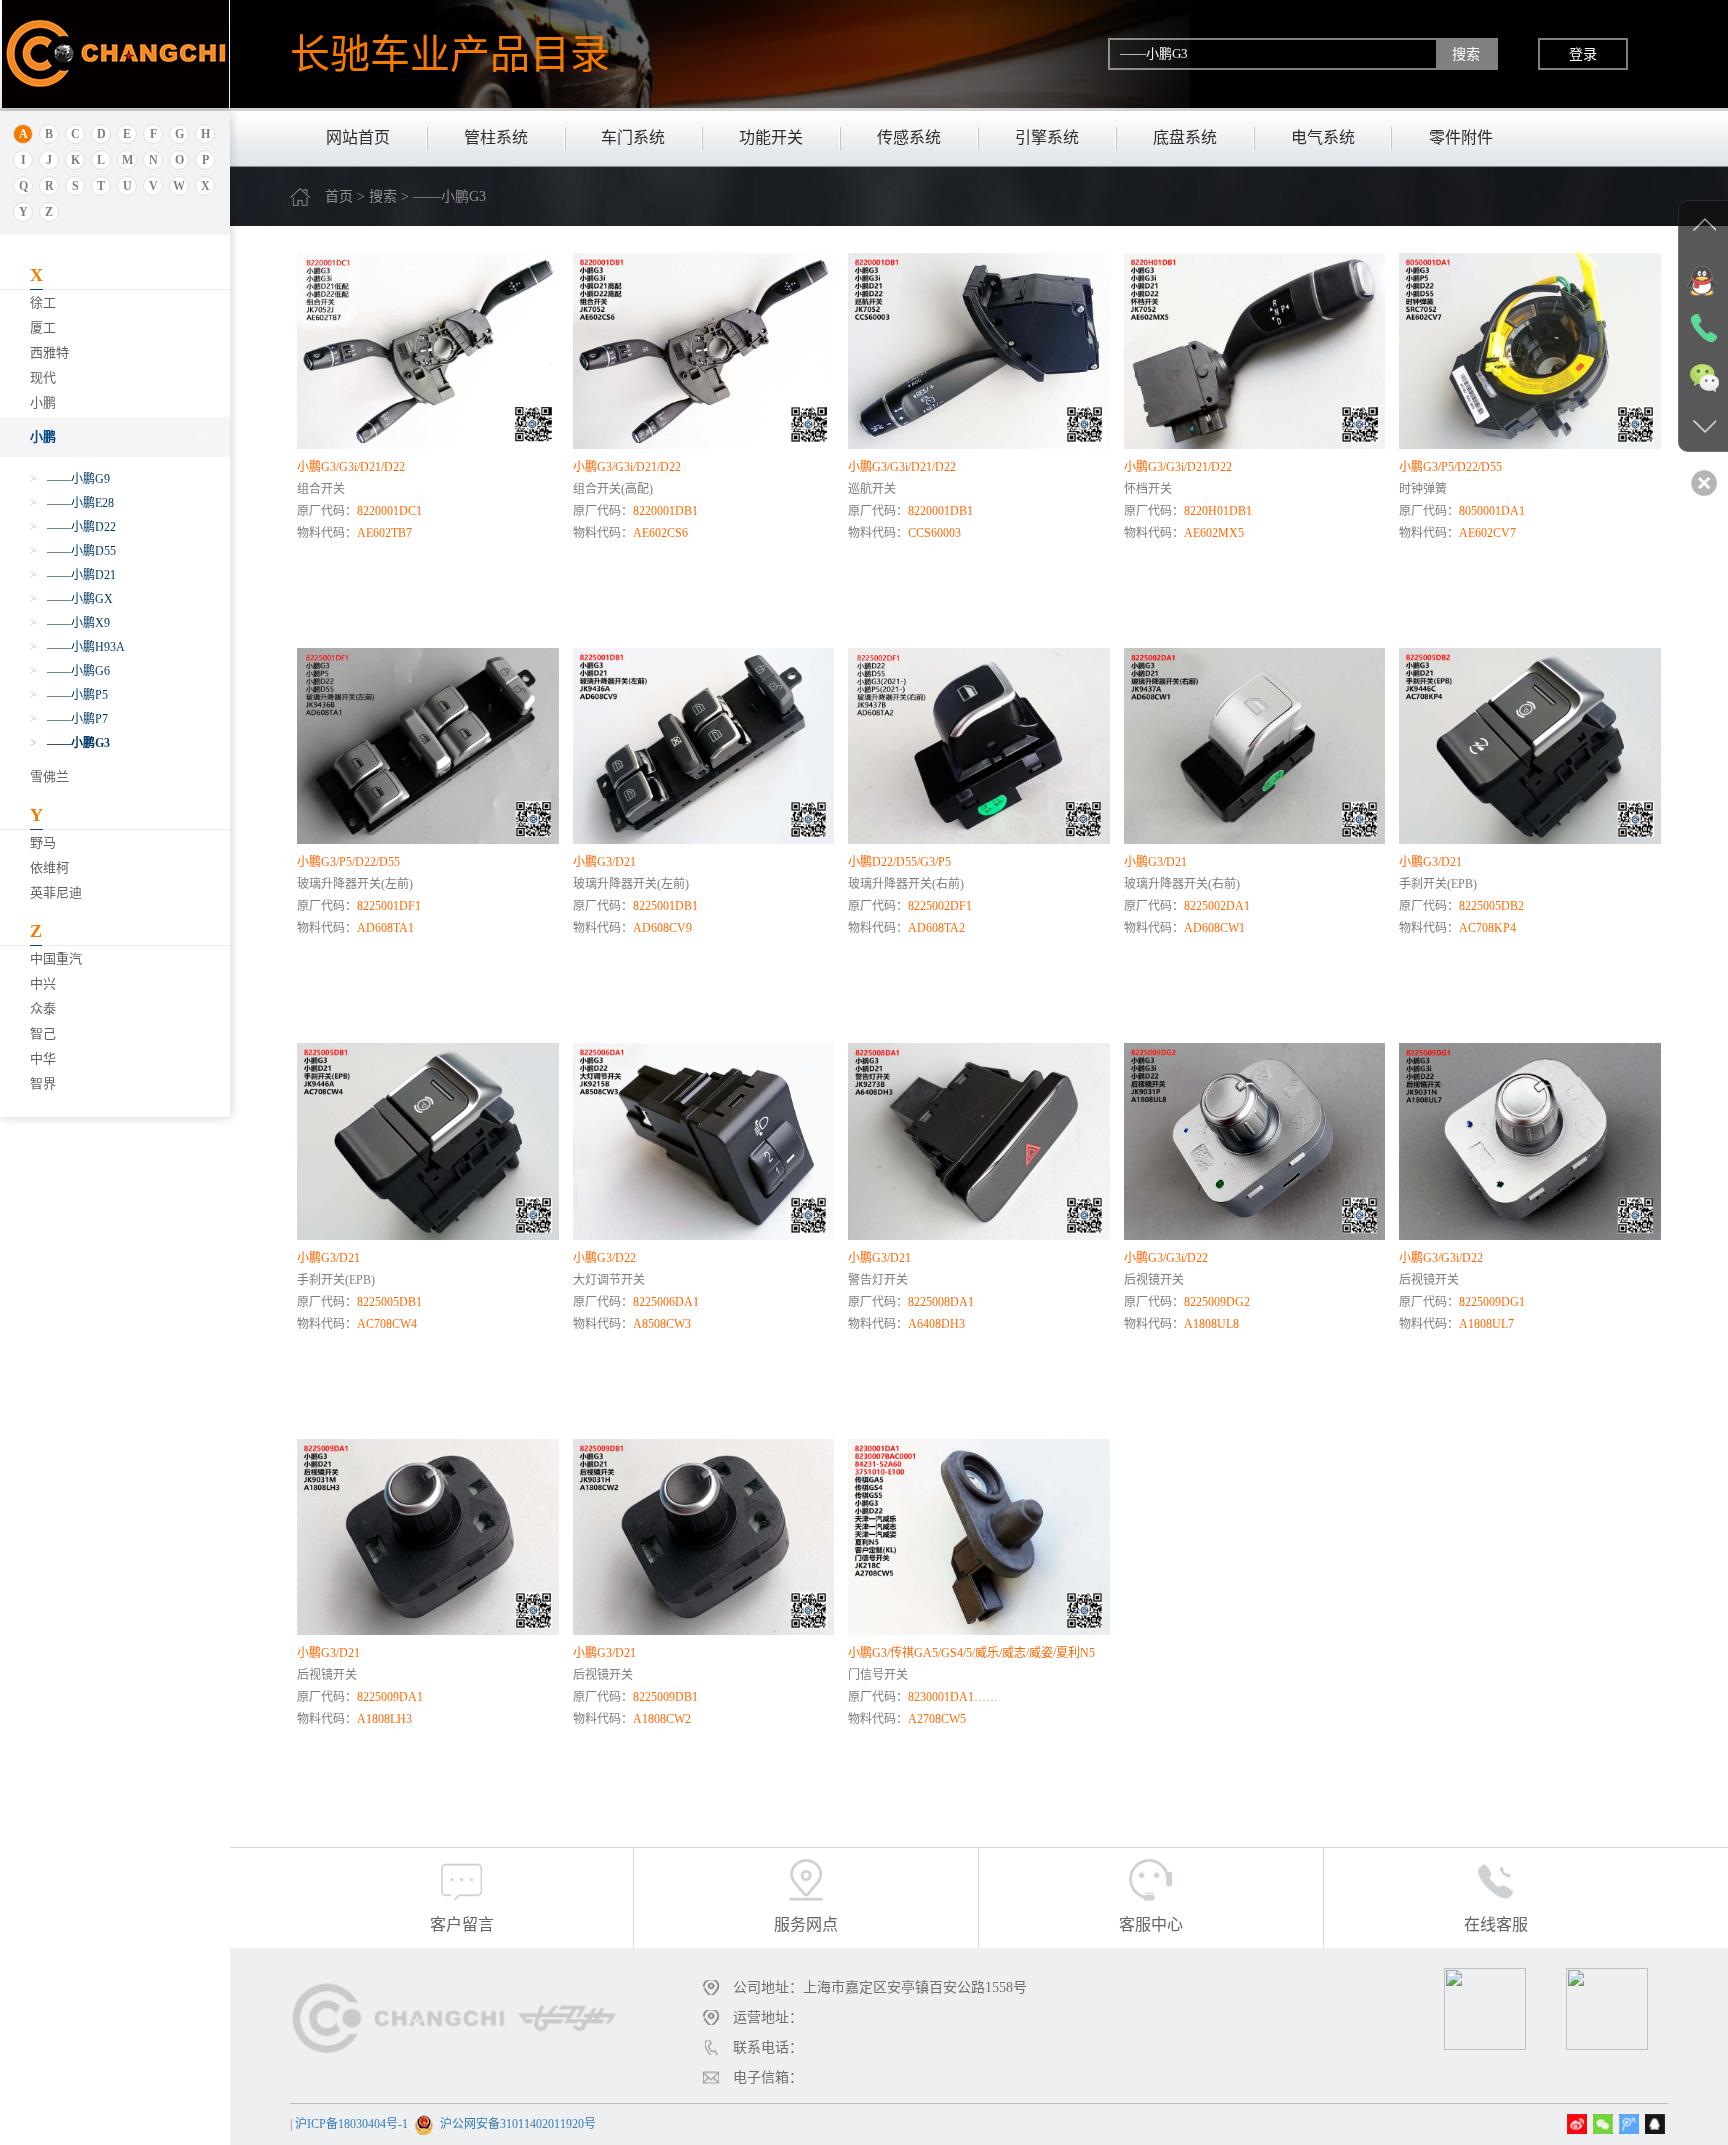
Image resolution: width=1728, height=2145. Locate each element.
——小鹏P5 (69, 695)
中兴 (43, 983)
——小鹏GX (71, 599)
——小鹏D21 (73, 575)
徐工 (43, 302)
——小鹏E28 (72, 503)
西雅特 (49, 352)
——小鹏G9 (70, 479)
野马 (43, 842)
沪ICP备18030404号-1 (351, 2124)
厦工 (43, 327)
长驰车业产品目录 (450, 54)
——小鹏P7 (69, 719)
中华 (43, 1058)
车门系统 (633, 137)
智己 (43, 1033)
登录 (1583, 54)
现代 (43, 377)
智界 (43, 1083)
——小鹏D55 (73, 551)
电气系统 (1323, 137)
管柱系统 (496, 137)
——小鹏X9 (70, 623)
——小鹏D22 (73, 527)
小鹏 (43, 402)
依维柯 (49, 867)
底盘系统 (1185, 137)
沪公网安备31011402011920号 (518, 2124)
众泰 (43, 1008)
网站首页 (358, 137)
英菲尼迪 (56, 892)
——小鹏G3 (70, 743)
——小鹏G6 (70, 671)
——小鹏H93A (77, 647)
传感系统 (909, 137)
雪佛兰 (49, 776)
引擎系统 (1047, 137)
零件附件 (1461, 137)
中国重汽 (56, 958)
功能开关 (771, 137)
